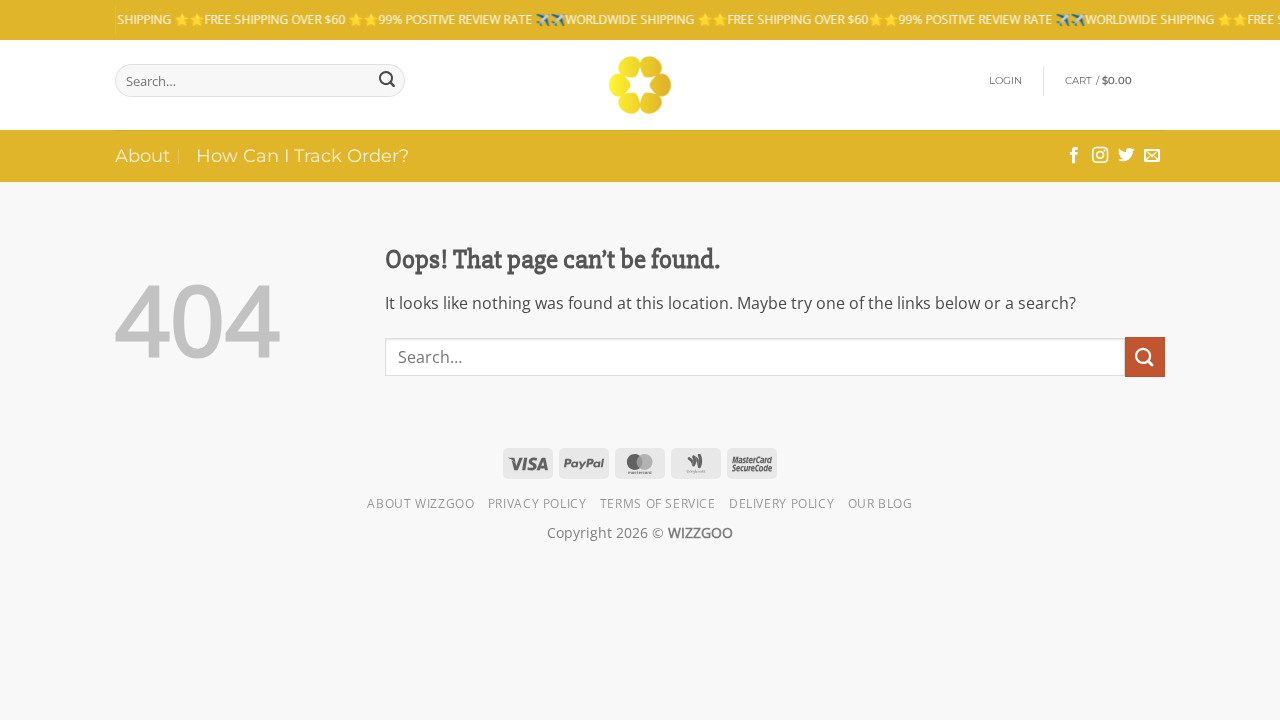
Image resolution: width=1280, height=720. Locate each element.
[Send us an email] (1152, 156)
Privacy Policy (537, 503)
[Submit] (387, 81)
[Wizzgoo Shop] (640, 85)
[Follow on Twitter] (1126, 156)
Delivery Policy (781, 503)
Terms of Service (658, 503)
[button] (1006, 81)
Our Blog (880, 503)
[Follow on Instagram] (1100, 156)
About (142, 155)
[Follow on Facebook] (1074, 156)
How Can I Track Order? (302, 155)
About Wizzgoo (420, 503)
